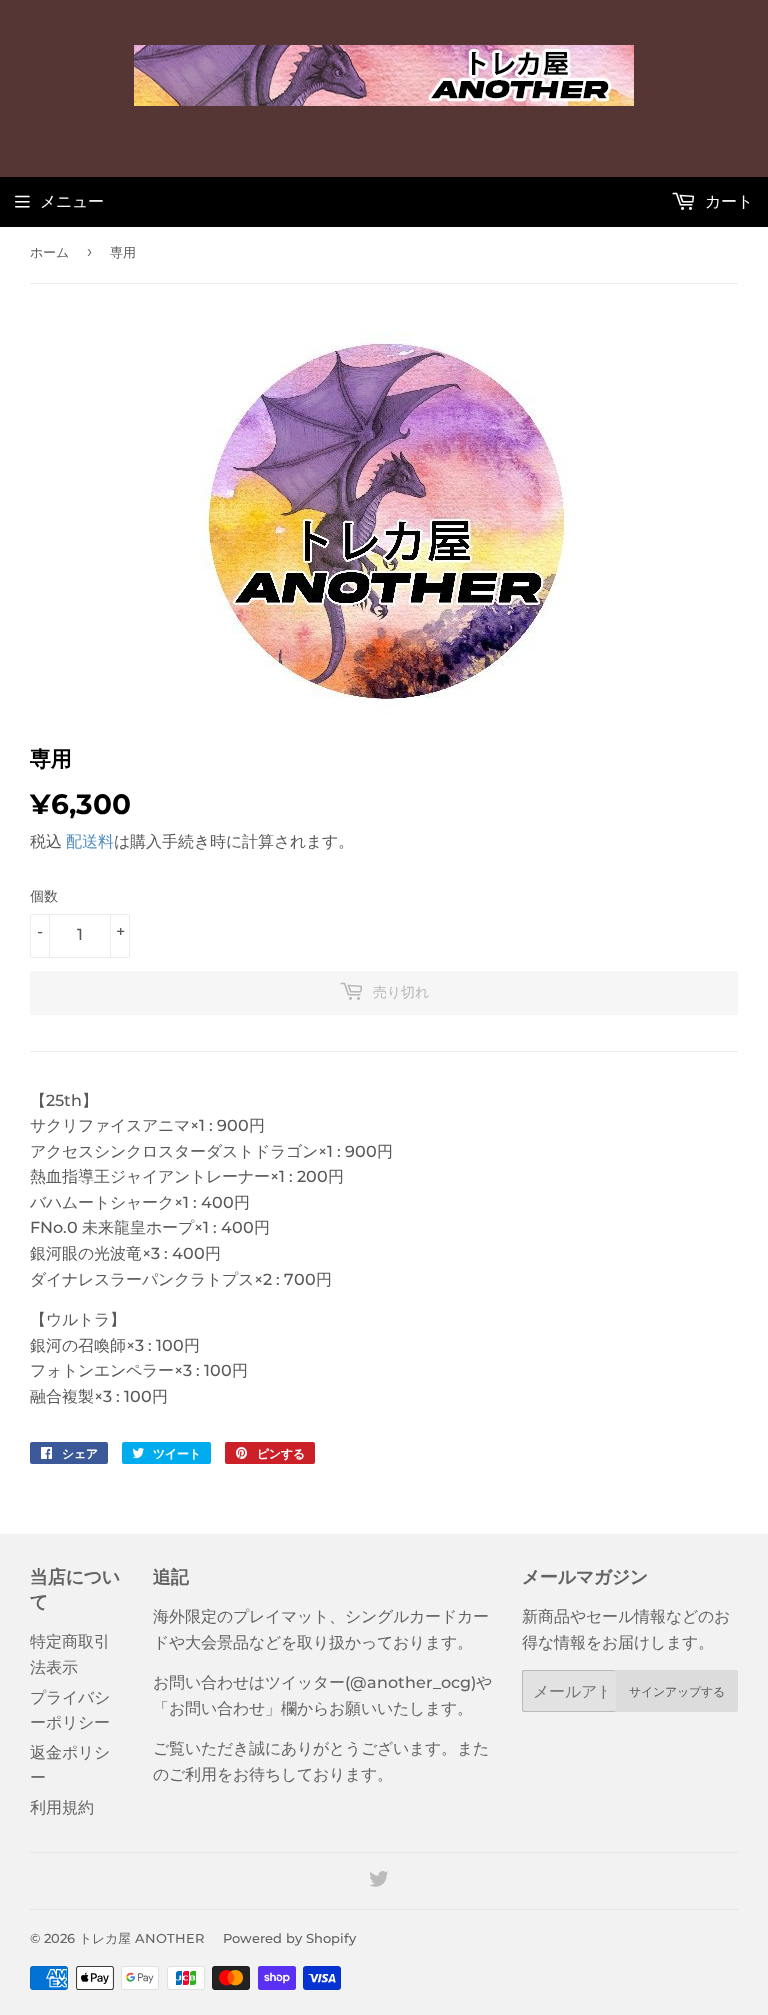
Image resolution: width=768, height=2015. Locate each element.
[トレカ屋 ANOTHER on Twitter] (379, 1881)
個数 (44, 896)
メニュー (72, 201)
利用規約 (62, 1807)
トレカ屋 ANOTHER (141, 1938)
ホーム (49, 252)
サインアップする (677, 1691)
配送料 (90, 841)
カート (727, 201)
